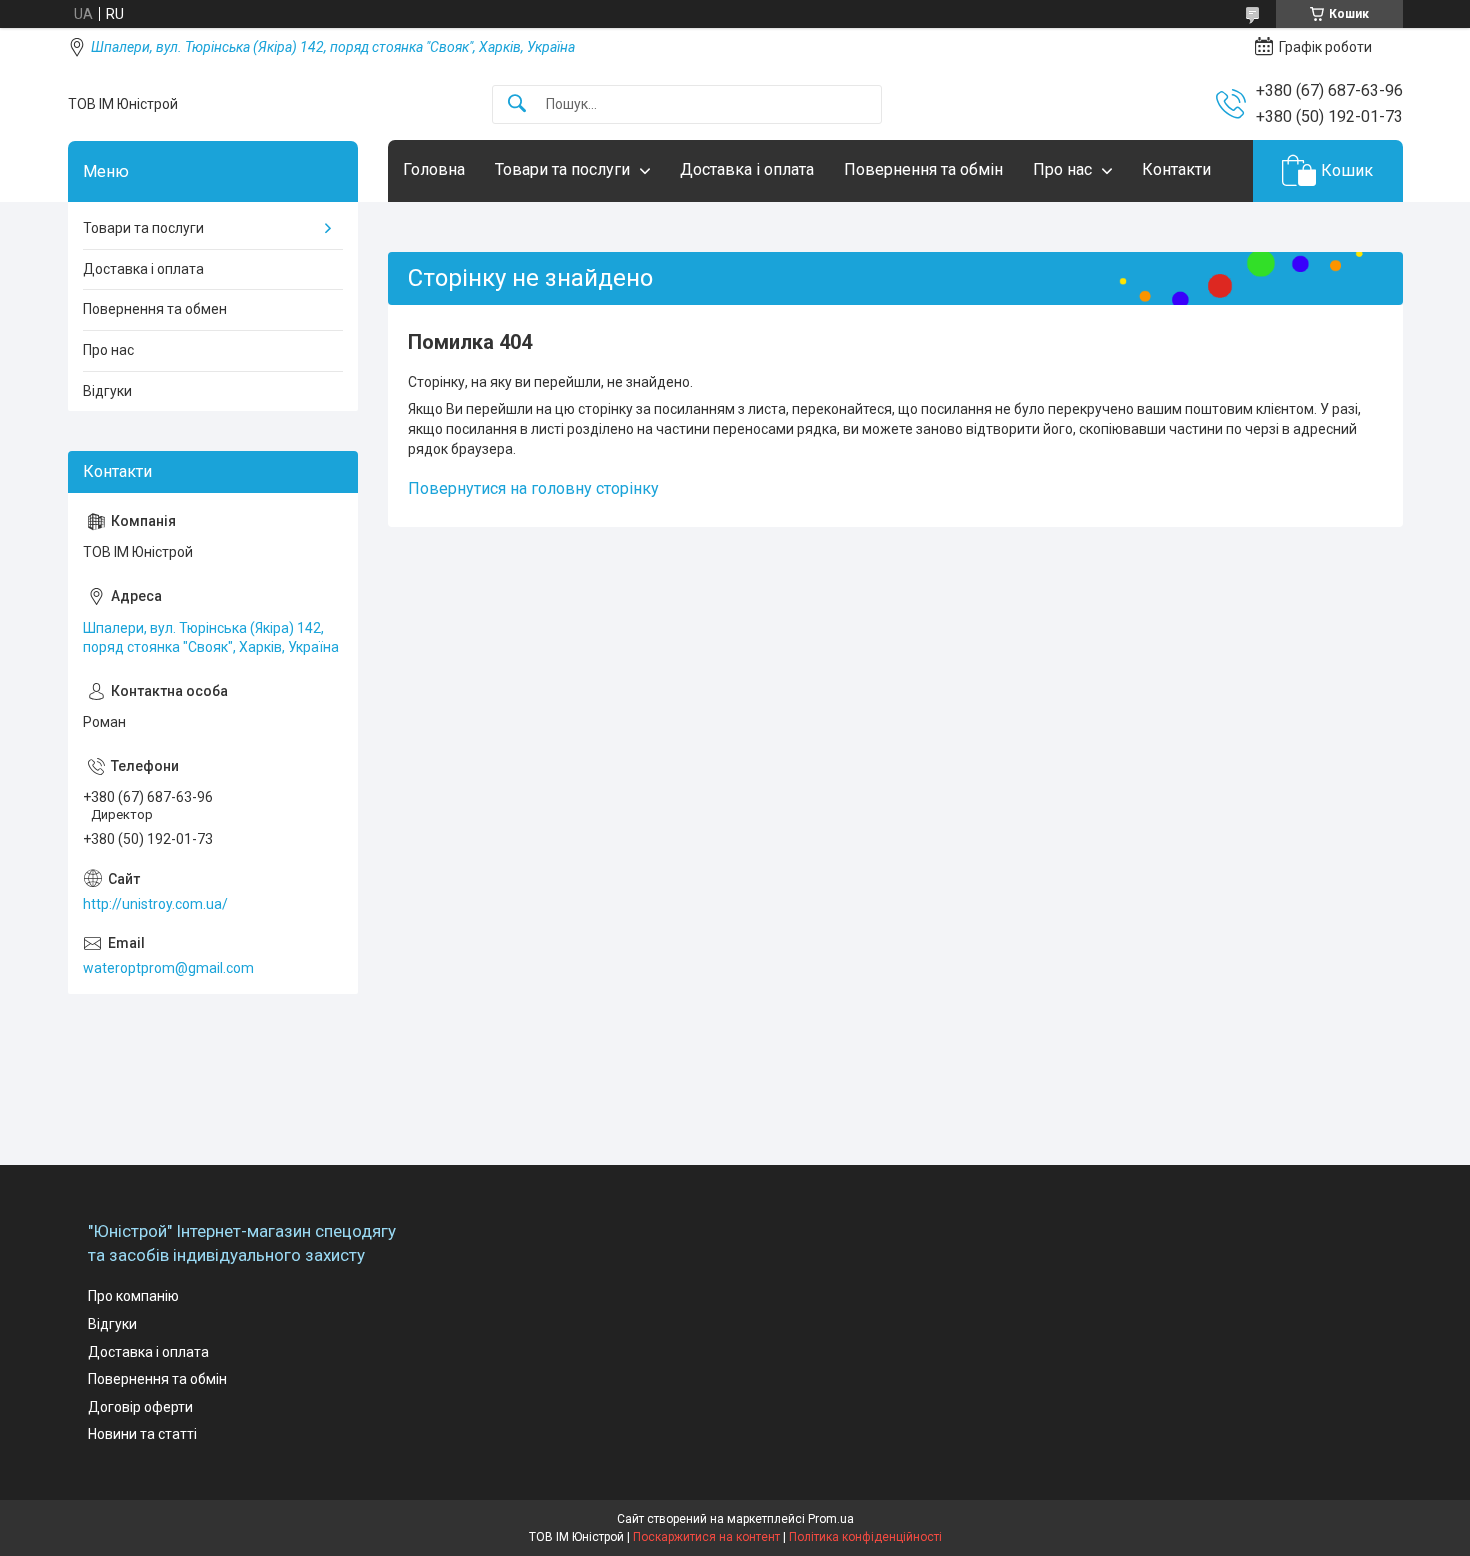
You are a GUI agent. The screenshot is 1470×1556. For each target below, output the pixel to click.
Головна (434, 169)
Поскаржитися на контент (706, 1537)
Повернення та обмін (923, 169)
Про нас (1062, 169)
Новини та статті (142, 1434)
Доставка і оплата (747, 169)
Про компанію (133, 1296)
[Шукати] (517, 104)
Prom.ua (831, 1519)
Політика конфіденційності (865, 1537)
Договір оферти (140, 1407)
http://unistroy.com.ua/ (155, 904)
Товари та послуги (562, 169)
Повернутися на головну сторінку (533, 488)
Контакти (1176, 169)
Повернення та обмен (155, 309)
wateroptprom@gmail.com (168, 968)
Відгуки (107, 391)
